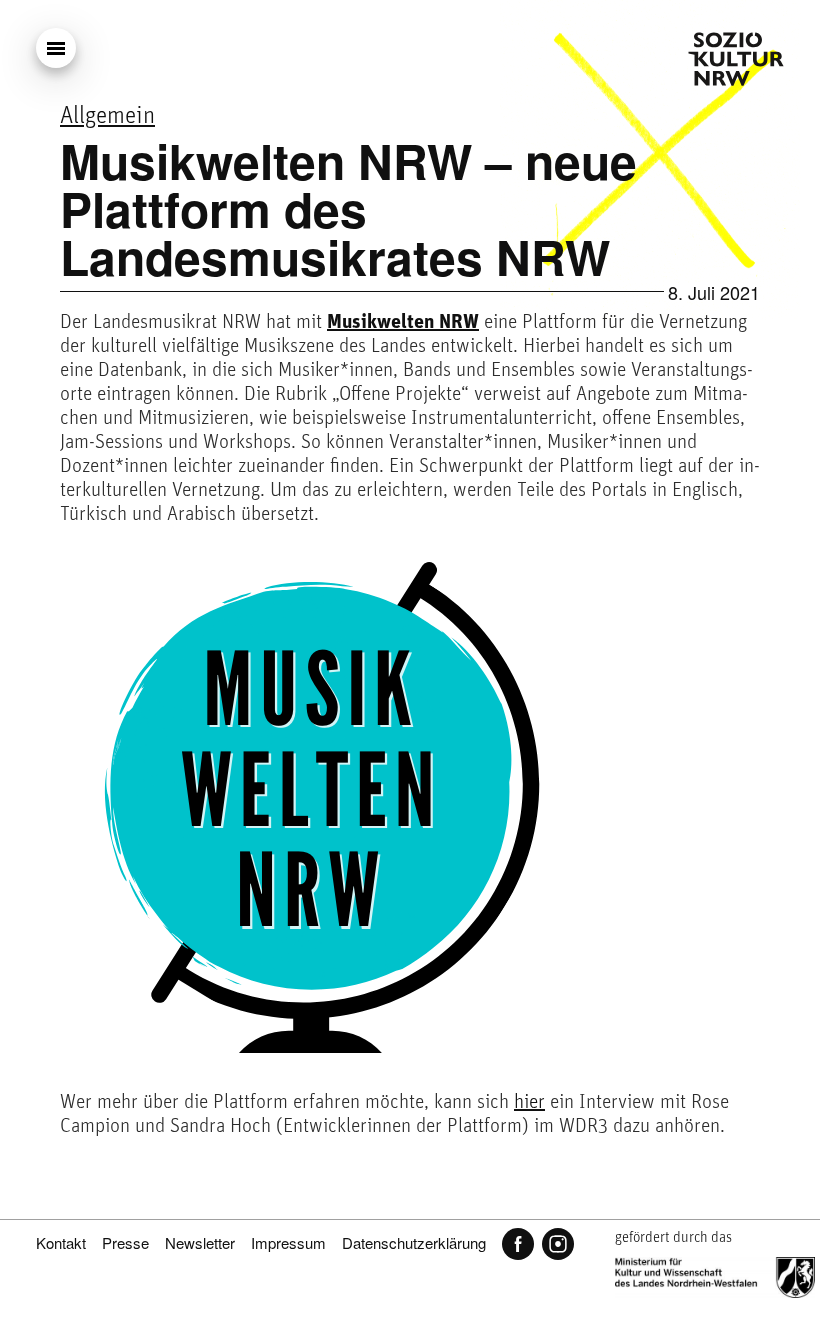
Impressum (288, 1242)
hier (529, 1103)
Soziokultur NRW (736, 59)
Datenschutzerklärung (414, 1242)
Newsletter (200, 1242)
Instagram (558, 1244)
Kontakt (61, 1242)
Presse (125, 1242)
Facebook (518, 1244)
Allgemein (107, 117)
